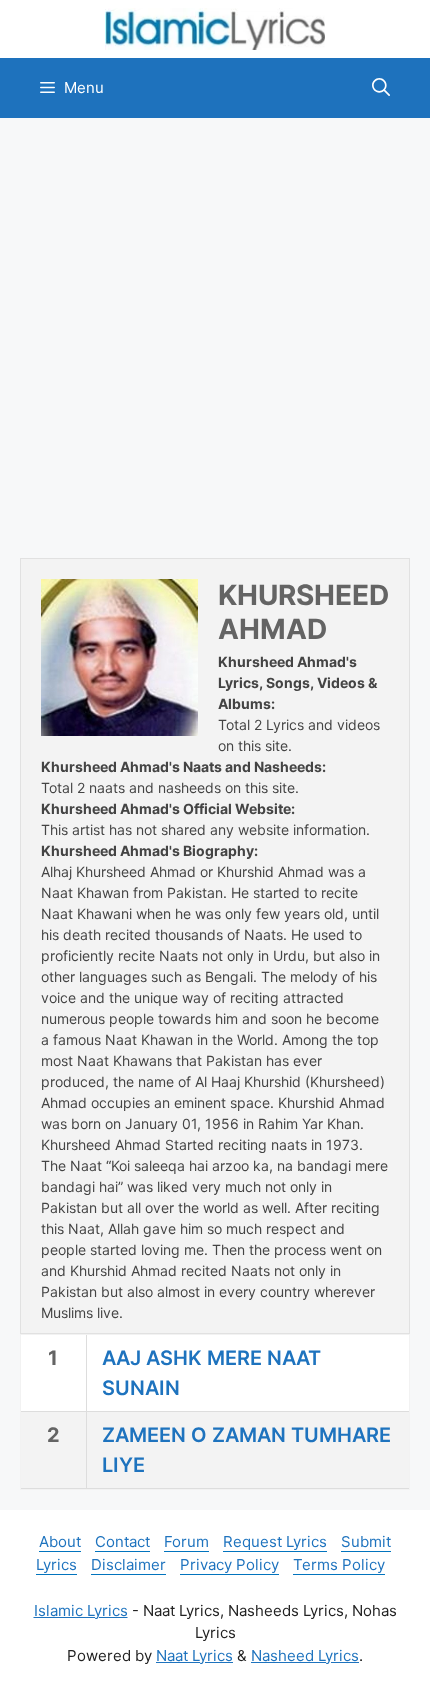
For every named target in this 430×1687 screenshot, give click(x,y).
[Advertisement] (215, 338)
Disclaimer (128, 1564)
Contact (122, 1541)
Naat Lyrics (194, 1655)
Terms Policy (339, 1564)
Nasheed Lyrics (305, 1655)
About (60, 1541)
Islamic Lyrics (81, 1610)
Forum (186, 1541)
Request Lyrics (275, 1541)
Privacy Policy (229, 1564)
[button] (381, 88)
